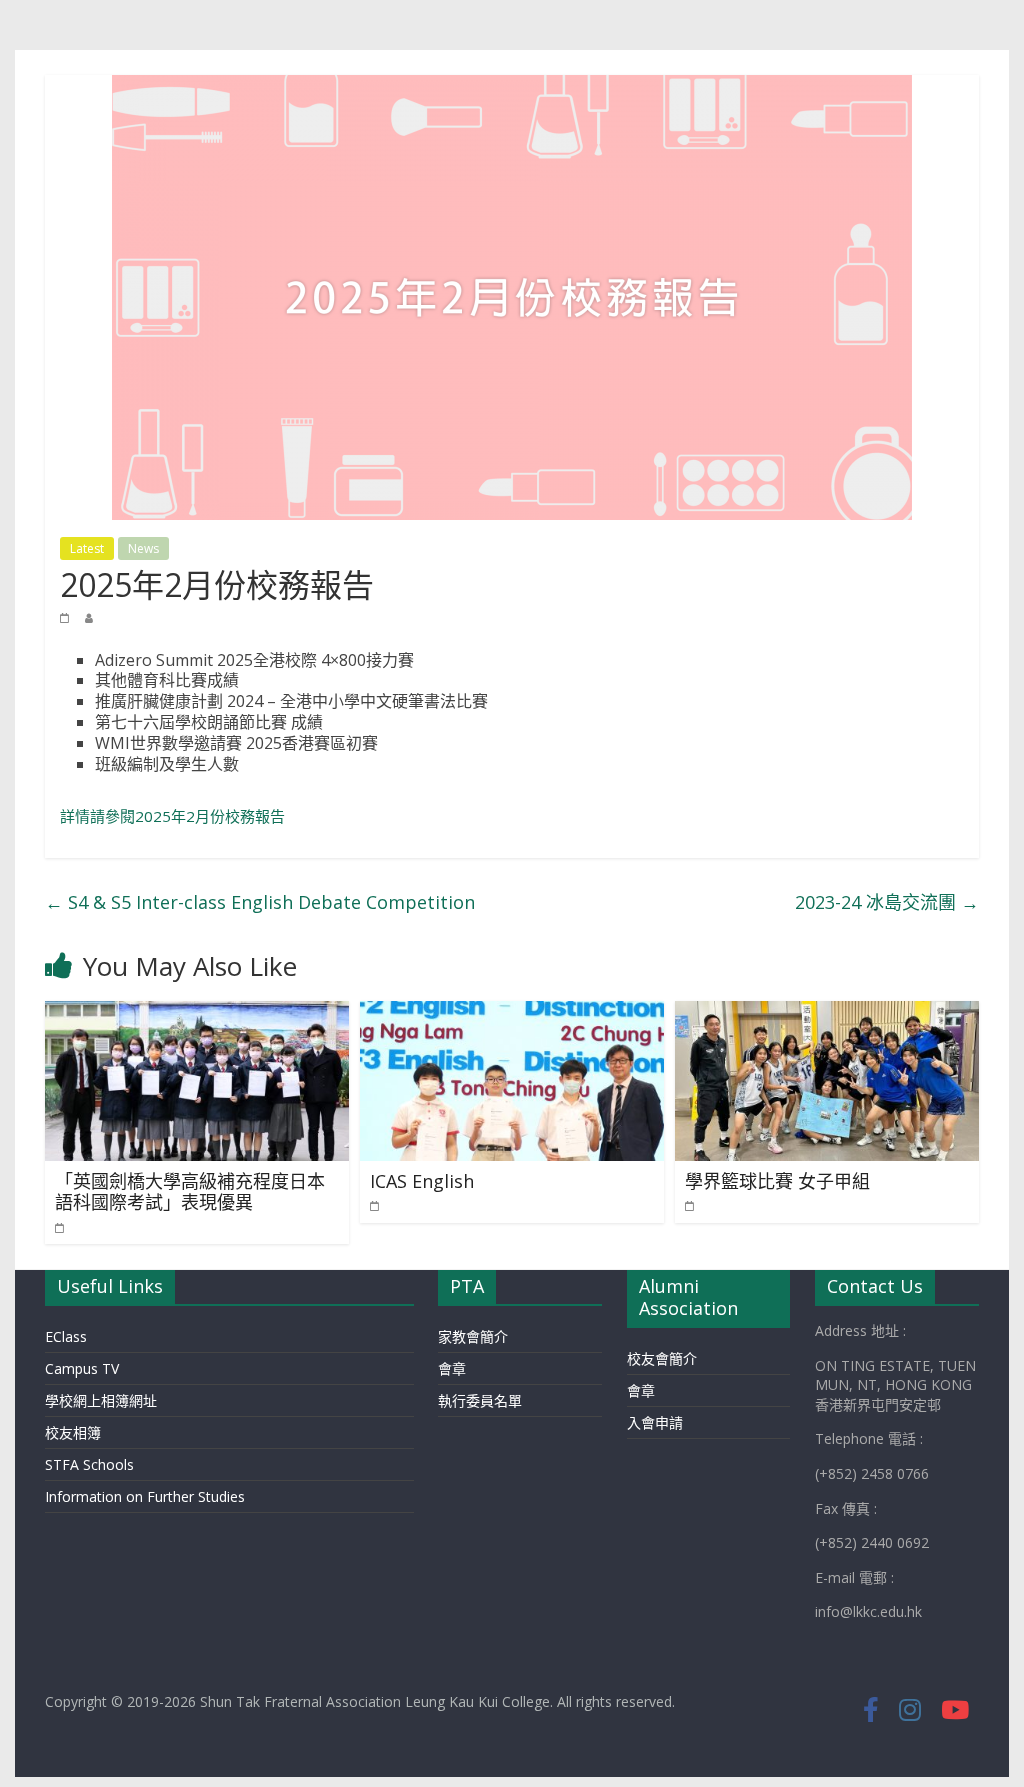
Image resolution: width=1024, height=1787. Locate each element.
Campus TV (82, 1368)
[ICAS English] (511, 1013)
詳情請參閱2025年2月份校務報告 (172, 816)
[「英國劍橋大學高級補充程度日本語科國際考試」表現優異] (196, 1013)
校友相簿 (73, 1432)
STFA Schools (89, 1464)
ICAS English (422, 1181)
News (143, 548)
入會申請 (655, 1422)
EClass (66, 1336)
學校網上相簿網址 (101, 1400)
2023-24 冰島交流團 (887, 902)
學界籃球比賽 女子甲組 (777, 1181)
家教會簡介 (473, 1336)
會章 (452, 1368)
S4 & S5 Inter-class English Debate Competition (260, 902)
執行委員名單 (480, 1400)
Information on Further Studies (145, 1496)
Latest (87, 548)
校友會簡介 (662, 1358)
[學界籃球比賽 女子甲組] (826, 1013)
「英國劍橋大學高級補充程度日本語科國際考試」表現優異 (190, 1192)
